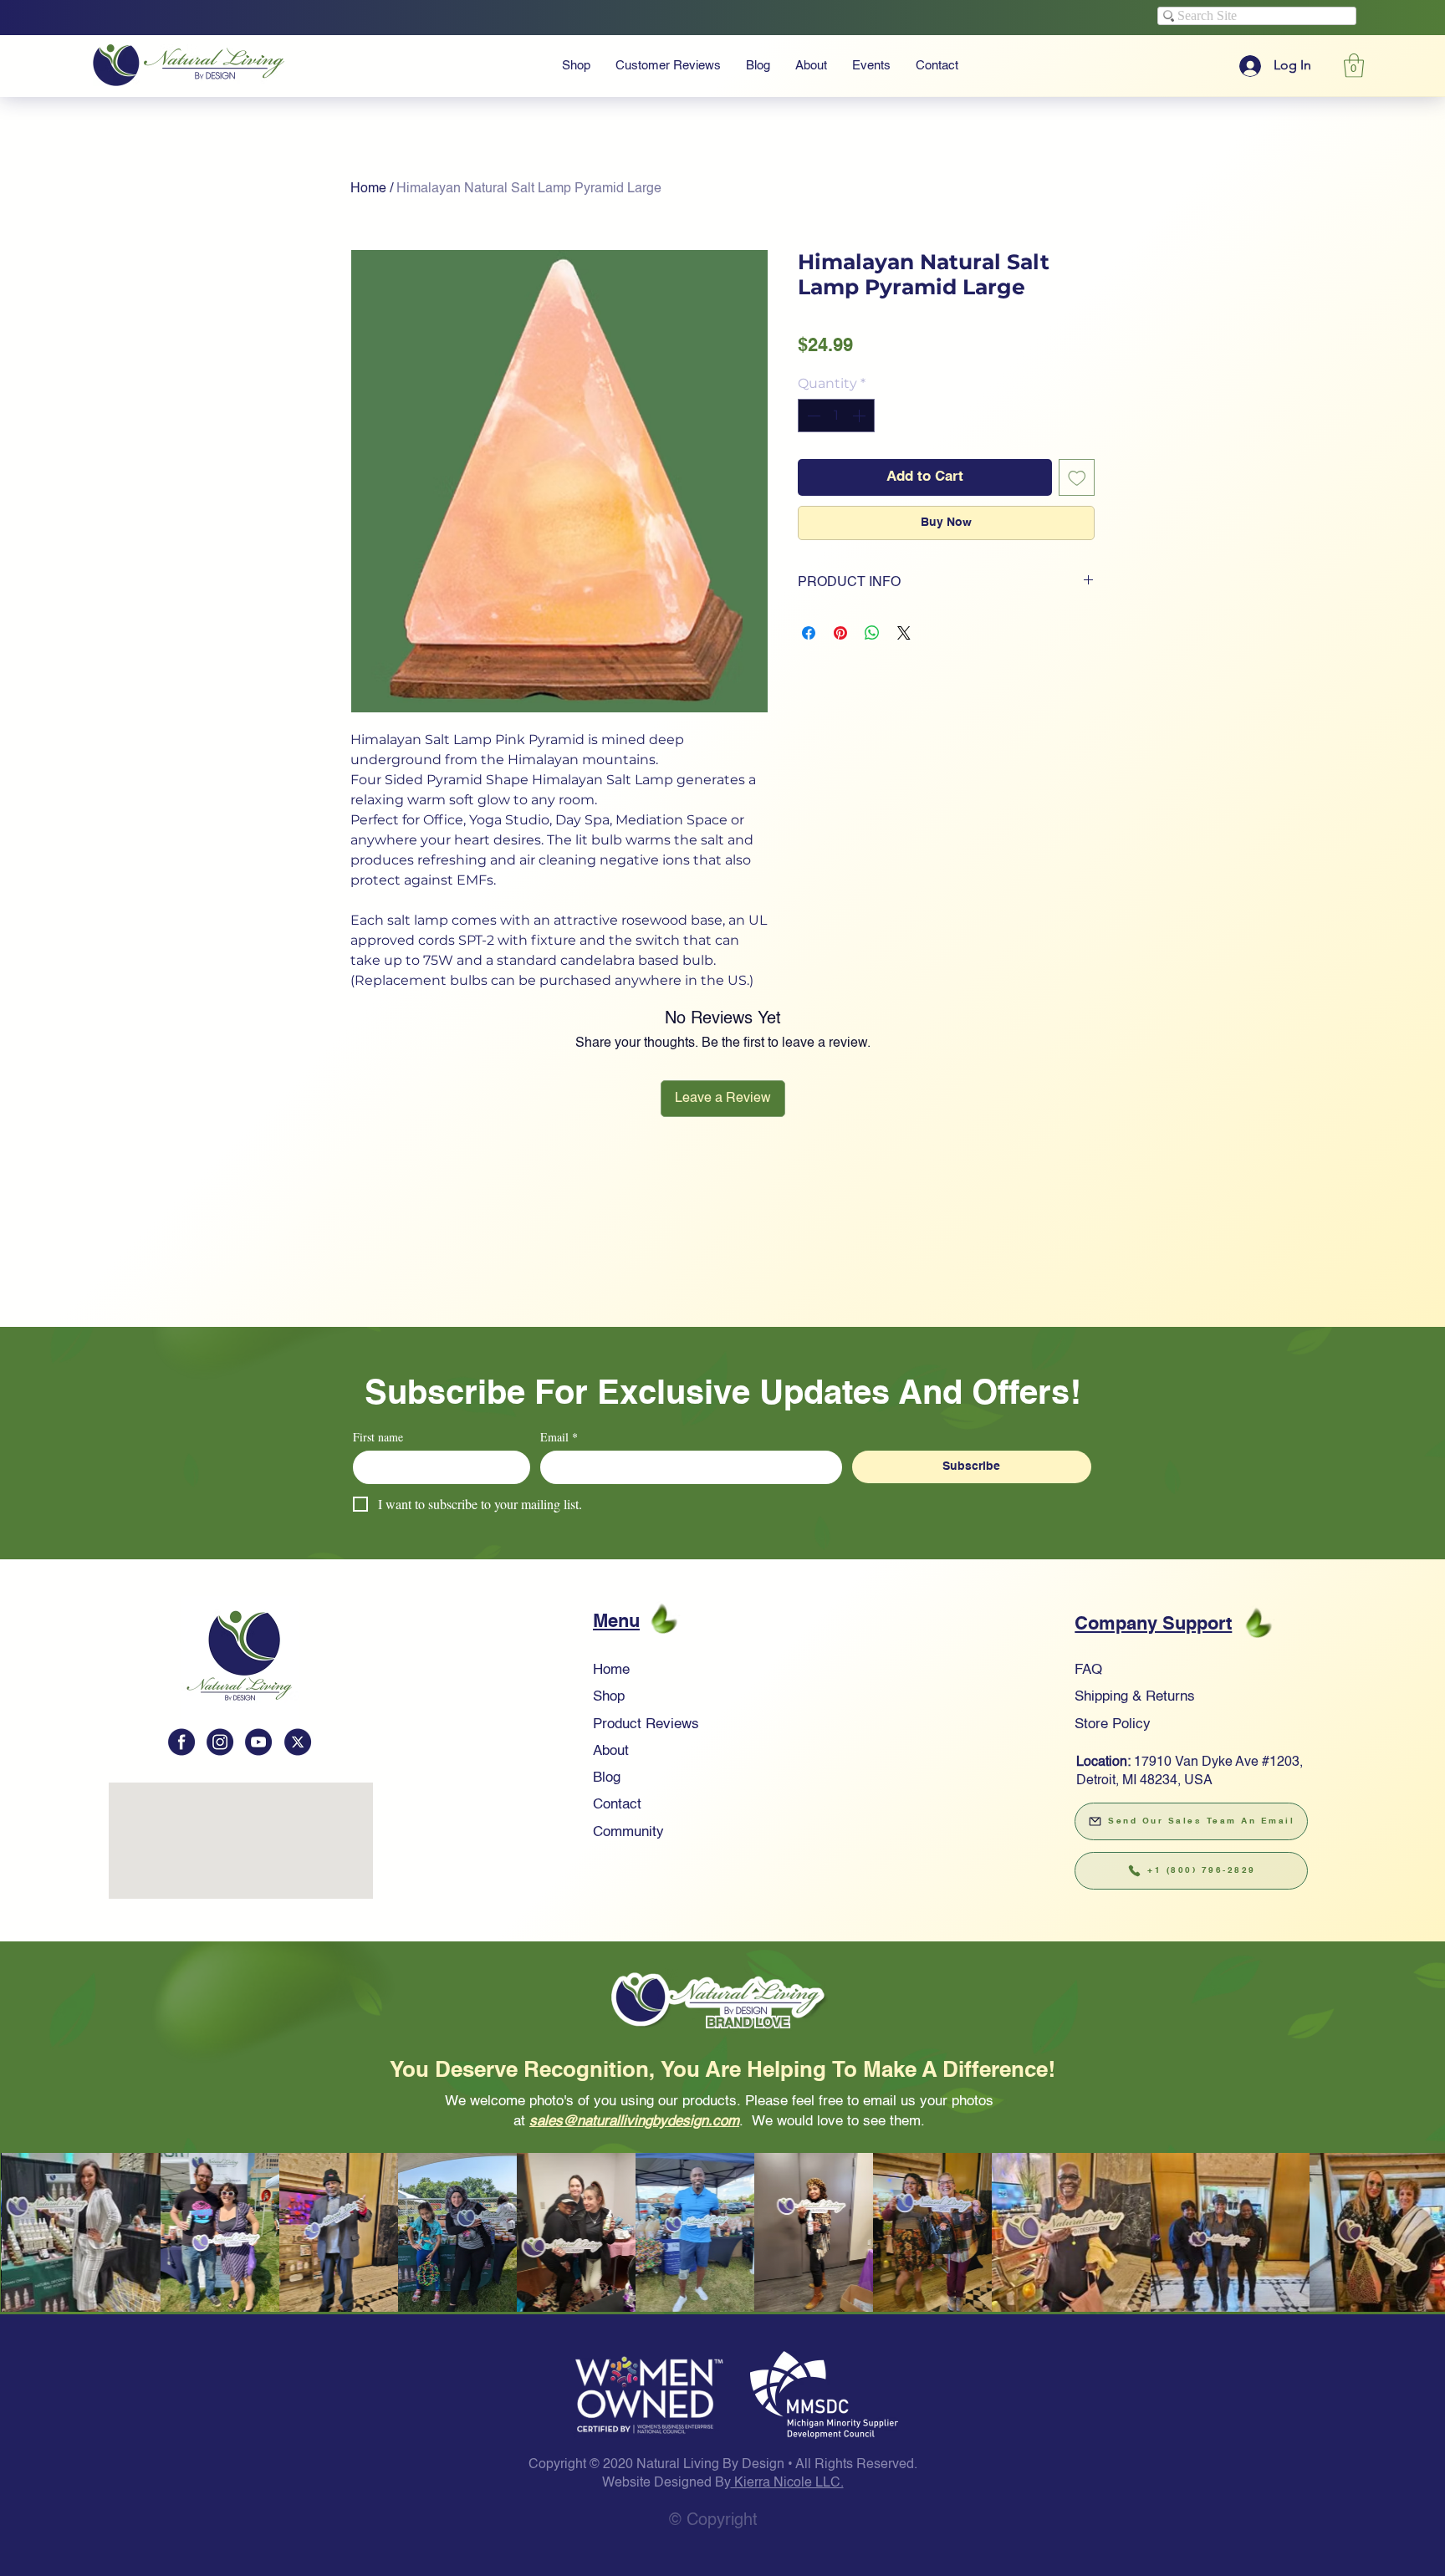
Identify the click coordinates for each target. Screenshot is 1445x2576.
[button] (722, 1022)
